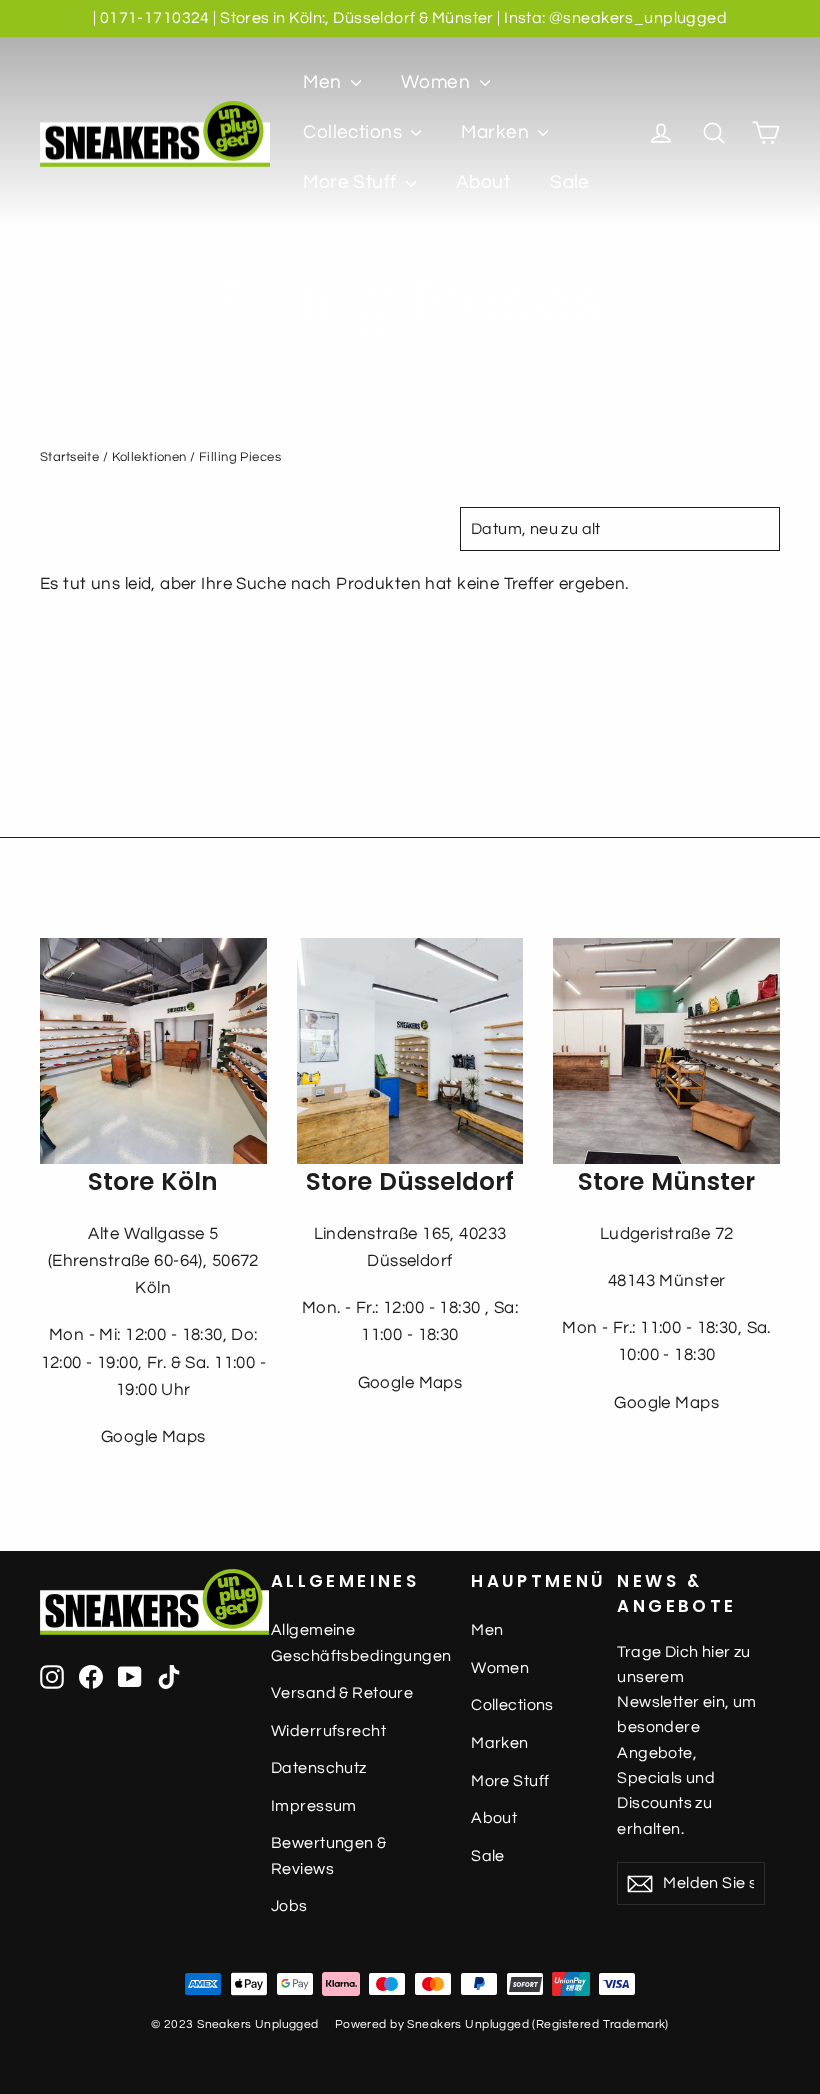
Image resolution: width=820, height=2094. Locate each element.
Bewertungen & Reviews (329, 1855)
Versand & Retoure (342, 1693)
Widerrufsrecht (328, 1731)
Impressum (314, 1806)
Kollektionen (149, 457)
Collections (354, 132)
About (483, 182)
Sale (570, 182)
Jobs (289, 1906)
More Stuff (352, 182)
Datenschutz (319, 1768)
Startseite (69, 457)
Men (324, 82)
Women (438, 82)
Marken (497, 132)
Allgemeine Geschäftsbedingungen (356, 1642)
